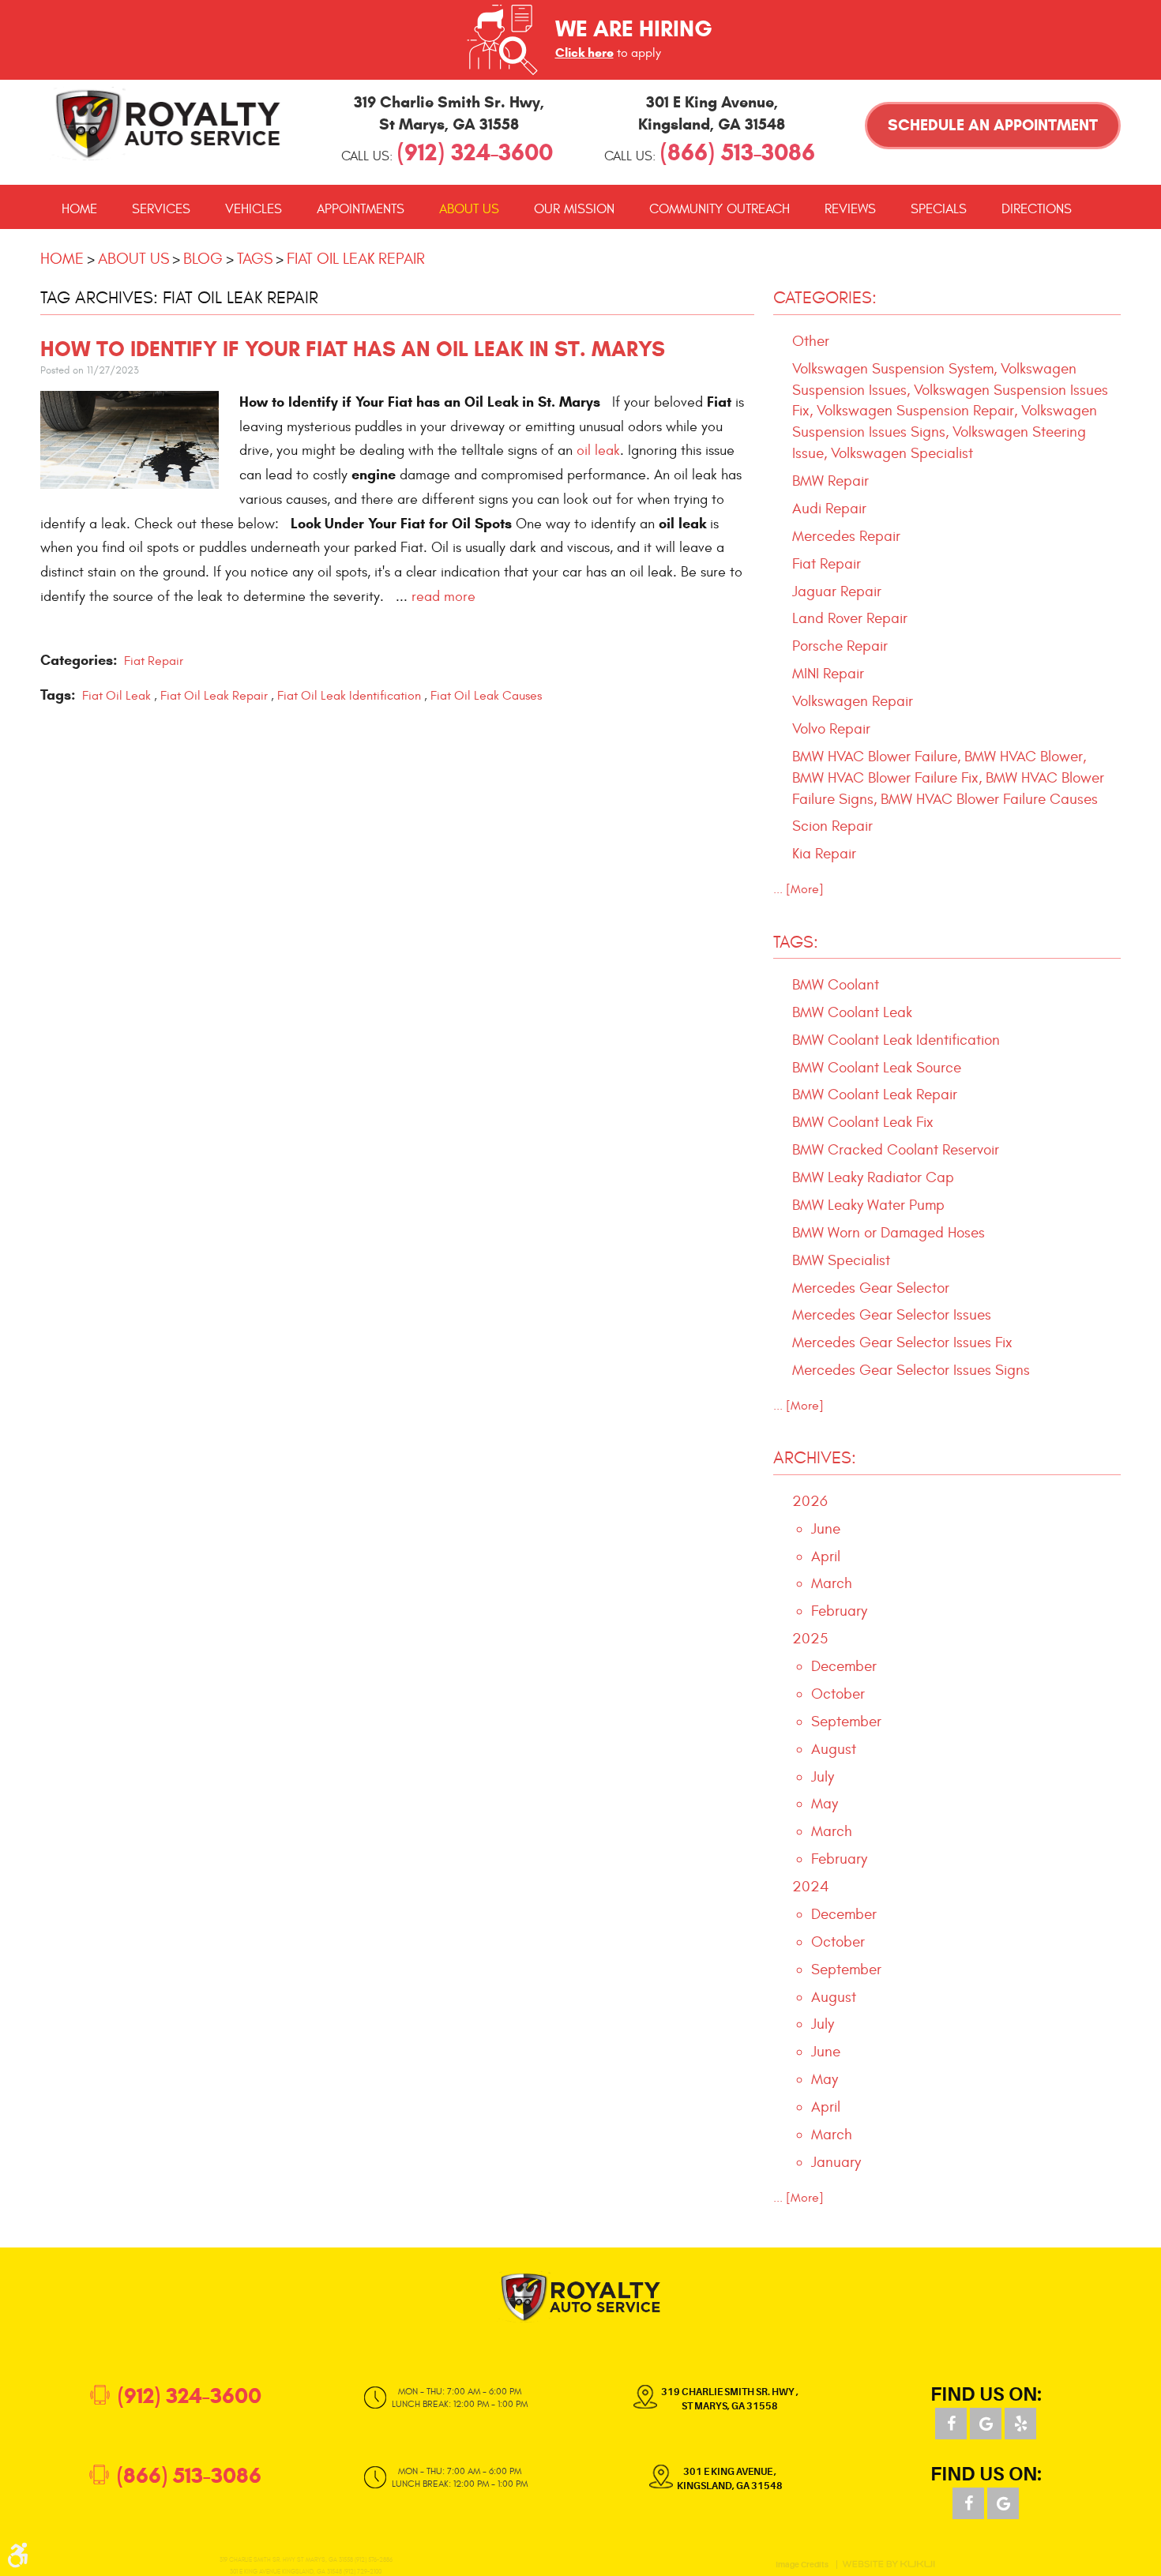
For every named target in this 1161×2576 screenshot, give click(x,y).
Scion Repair (832, 826)
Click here (584, 53)
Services (161, 209)
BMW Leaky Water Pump (868, 1205)
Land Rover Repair (850, 618)
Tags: (796, 942)
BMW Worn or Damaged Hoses (889, 1233)
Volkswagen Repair (853, 701)
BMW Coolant (836, 985)
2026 (810, 1501)
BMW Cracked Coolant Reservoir (896, 1150)
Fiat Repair (154, 661)
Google (986, 2424)
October (838, 1694)
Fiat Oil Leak (116, 696)
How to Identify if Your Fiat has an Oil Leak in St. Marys (353, 349)
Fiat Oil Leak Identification (349, 696)
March (832, 1583)
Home (79, 209)
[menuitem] (79, 209)
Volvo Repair (831, 729)
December (844, 1666)
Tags (255, 259)
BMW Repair (830, 481)
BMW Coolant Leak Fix (863, 1122)
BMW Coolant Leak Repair (875, 1095)
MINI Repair (828, 674)
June (826, 1529)
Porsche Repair (840, 646)
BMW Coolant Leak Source (877, 1068)
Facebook (951, 2424)
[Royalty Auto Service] (168, 124)
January (836, 2162)
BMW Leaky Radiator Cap (873, 1177)
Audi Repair (829, 509)
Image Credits (802, 2565)
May (825, 1804)
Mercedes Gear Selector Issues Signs (911, 1370)
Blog (203, 259)
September (846, 1722)
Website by (889, 2564)
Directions (1037, 209)
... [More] (798, 889)
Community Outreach (720, 209)
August (834, 1749)
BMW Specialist (841, 1260)
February (839, 1611)
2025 (810, 1639)
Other (811, 341)
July (823, 1777)
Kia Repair (824, 854)
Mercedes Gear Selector (871, 1288)
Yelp (1020, 2424)
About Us (469, 209)
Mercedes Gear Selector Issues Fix (902, 1342)
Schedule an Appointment (993, 125)
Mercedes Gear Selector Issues (892, 1315)
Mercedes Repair (846, 536)
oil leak (598, 451)
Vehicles (254, 209)
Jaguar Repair (837, 591)
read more (443, 597)
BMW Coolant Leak (852, 1012)
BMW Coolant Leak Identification (896, 1040)
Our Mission (574, 209)
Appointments (361, 209)
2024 (811, 1887)
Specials (939, 209)
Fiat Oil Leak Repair (356, 259)
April (826, 1556)
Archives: (815, 1458)
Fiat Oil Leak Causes (486, 696)
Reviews (850, 209)
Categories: (825, 298)
